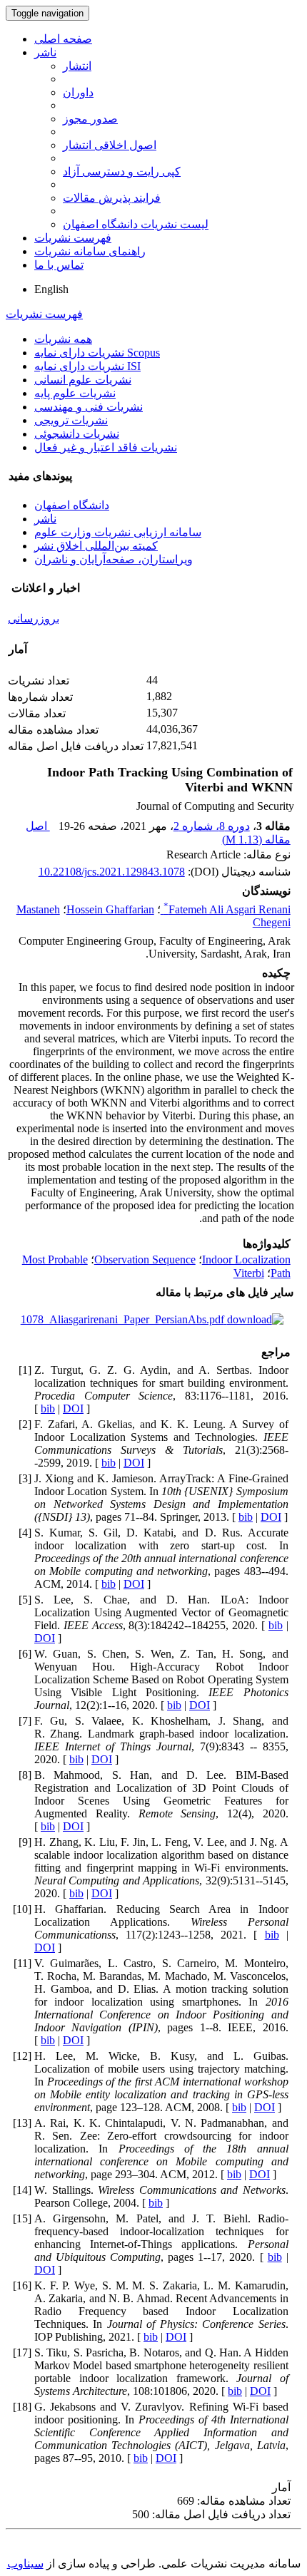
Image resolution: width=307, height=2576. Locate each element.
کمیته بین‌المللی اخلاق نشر (96, 546)
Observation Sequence (145, 1259)
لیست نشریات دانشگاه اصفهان (136, 224)
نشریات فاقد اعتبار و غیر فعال (106, 447)
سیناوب (25, 2564)
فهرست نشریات (73, 238)
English (51, 289)
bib (48, 1408)
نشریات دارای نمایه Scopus (97, 353)
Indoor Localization (246, 1259)
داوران (78, 92)
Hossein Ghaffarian (110, 909)
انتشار (77, 66)
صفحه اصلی (63, 39)
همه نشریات (63, 339)
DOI (73, 1408)
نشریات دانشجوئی (77, 434)
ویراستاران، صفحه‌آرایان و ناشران (114, 559)
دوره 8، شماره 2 (212, 826)
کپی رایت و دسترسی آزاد (122, 171)
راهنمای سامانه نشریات (90, 251)
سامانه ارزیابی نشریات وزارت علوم (118, 532)
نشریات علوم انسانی (83, 380)
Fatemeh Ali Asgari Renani (227, 909)
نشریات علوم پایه (75, 393)
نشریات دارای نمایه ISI (87, 366)
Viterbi (249, 1273)
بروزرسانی (34, 619)
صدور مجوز (90, 119)
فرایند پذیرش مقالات (112, 198)
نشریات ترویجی (71, 420)
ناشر (45, 52)
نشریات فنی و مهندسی (89, 407)
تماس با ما (59, 265)
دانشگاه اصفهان (72, 505)
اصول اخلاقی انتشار (110, 145)
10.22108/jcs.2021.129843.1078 (112, 872)
